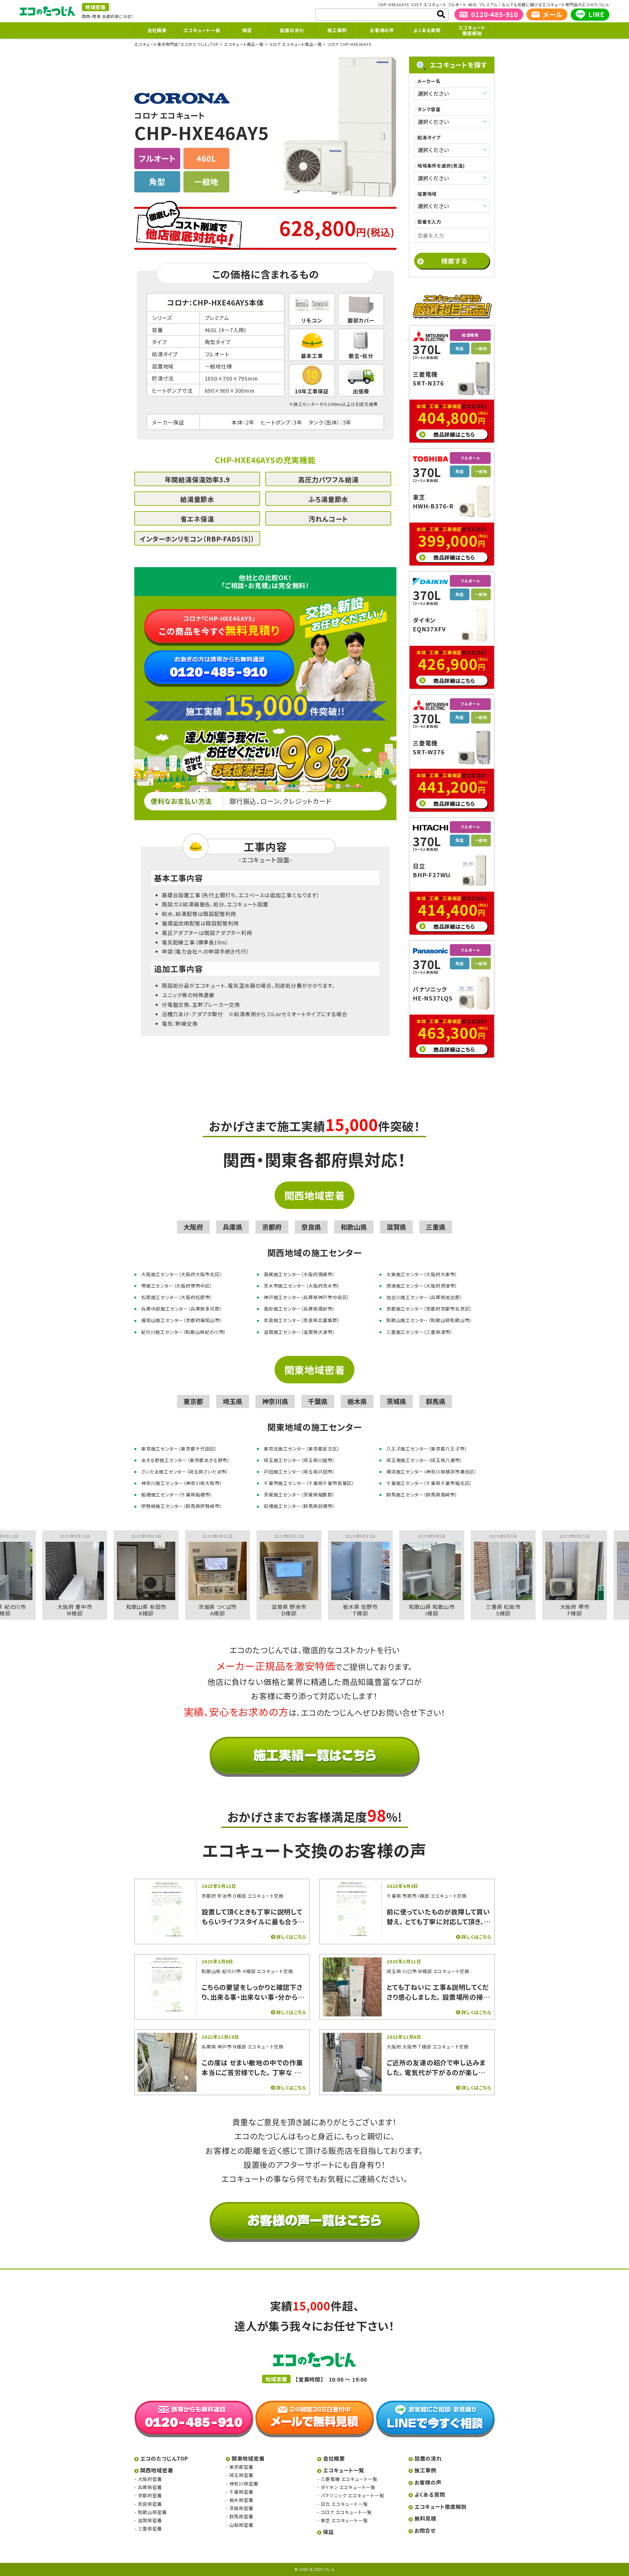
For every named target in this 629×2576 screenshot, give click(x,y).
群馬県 (436, 1401)
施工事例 (337, 30)
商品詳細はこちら (454, 434)
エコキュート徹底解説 (472, 30)
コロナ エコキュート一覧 (346, 2512)
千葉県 (318, 1401)
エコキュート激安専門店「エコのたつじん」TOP (176, 44)
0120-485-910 (495, 14)
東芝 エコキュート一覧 (344, 2520)
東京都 (193, 1401)
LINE (596, 14)
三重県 (436, 1227)
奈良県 (311, 1227)
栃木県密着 (241, 2500)
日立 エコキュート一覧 (344, 2504)
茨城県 (396, 1401)
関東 (97, 16)
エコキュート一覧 (202, 30)
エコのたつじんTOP (164, 2458)
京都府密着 (150, 2495)
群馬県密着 (241, 2516)
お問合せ (425, 2530)
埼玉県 (233, 1401)
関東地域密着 (315, 1370)
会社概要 (157, 30)
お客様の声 (382, 30)
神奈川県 (275, 1401)
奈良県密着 (150, 2504)
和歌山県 (354, 1227)
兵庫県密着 (150, 2487)
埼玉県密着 (241, 2475)
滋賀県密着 (150, 2520)
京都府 (272, 1227)
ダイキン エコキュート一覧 (348, 2487)
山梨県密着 (241, 2525)
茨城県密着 (241, 2508)
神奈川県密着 (244, 2484)
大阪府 (193, 1227)
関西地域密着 (315, 1195)
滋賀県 (396, 1227)
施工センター (306, 404)
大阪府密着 (150, 2479)
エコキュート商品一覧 (244, 44)
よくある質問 (427, 30)
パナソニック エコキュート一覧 (353, 2495)
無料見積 (425, 2518)
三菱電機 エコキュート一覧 (349, 2479)
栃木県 (357, 1401)
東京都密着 (241, 2467)
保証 (247, 30)
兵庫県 (233, 1227)
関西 (86, 16)
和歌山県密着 (152, 2512)
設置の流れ (292, 30)
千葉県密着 (241, 2492)
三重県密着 (150, 2528)
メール (553, 14)
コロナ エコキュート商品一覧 (295, 44)
